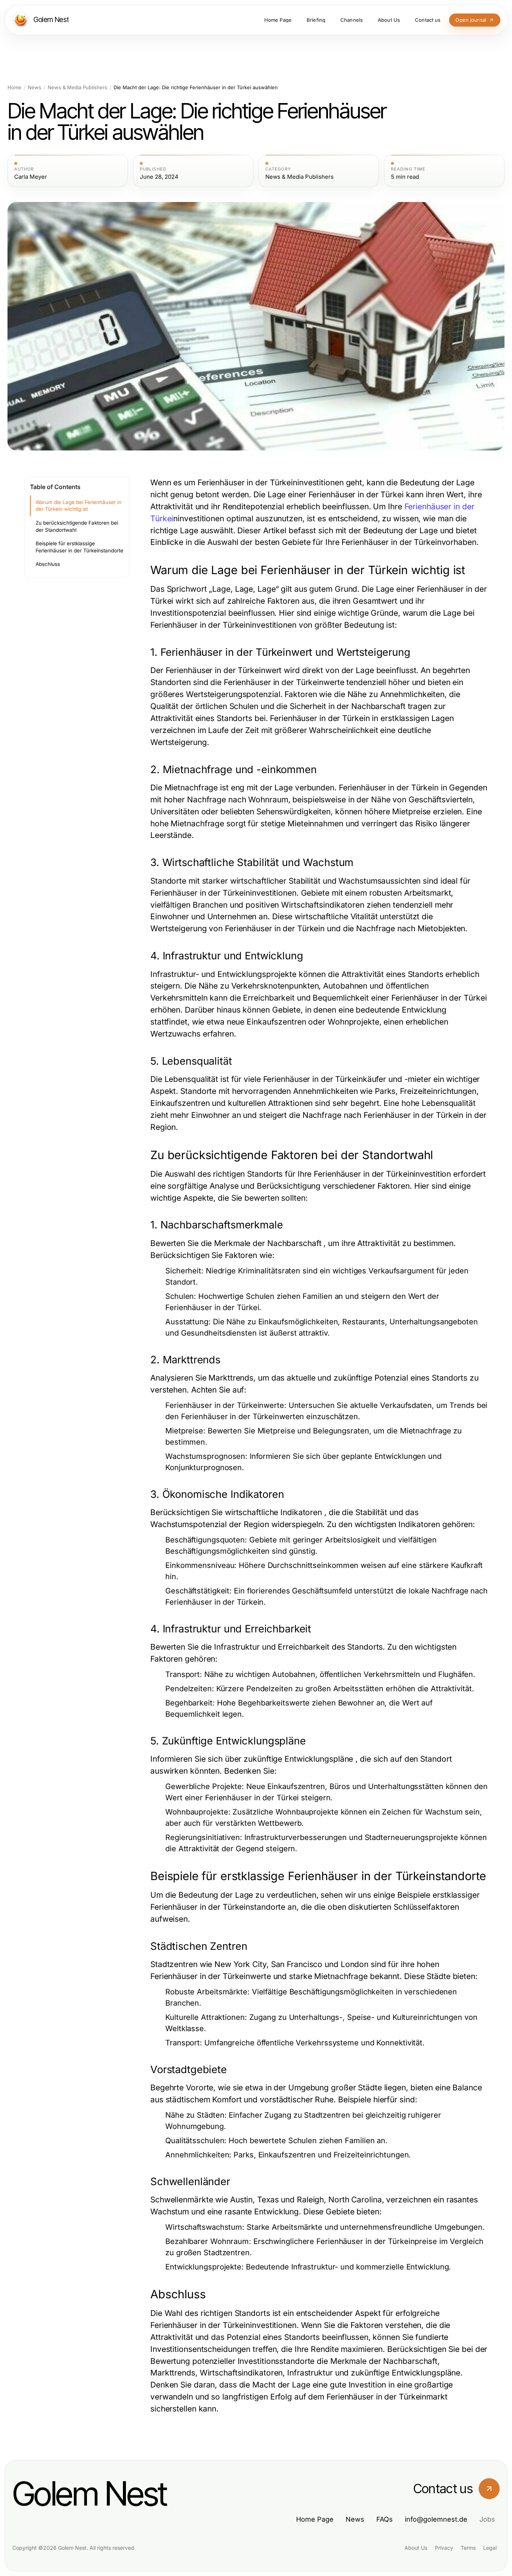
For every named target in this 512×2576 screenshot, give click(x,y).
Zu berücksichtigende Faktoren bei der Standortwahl (77, 526)
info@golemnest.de (436, 2519)
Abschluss (48, 564)
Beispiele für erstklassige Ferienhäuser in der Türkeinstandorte (79, 547)
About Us (416, 2548)
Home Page (315, 2519)
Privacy (444, 2548)
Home (14, 88)
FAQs (385, 2519)
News (34, 88)
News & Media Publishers (77, 88)
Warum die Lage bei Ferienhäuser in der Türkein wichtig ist (79, 506)
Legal (490, 2548)
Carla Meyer (31, 177)
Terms (468, 2548)
